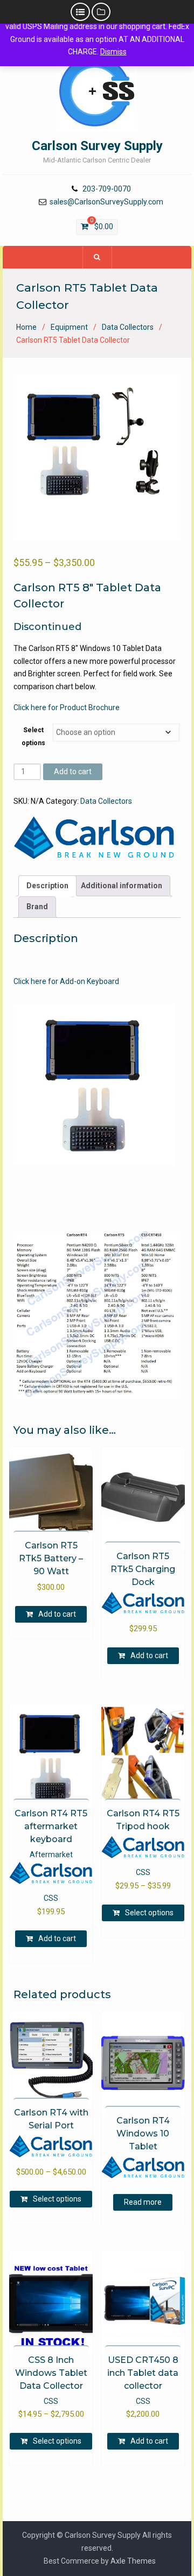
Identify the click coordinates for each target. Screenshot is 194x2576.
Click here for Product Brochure (67, 707)
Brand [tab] (37, 907)
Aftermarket (51, 1855)
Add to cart (73, 772)
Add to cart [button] (57, 1614)
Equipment (69, 327)
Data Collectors (128, 327)
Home (26, 327)
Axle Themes (133, 2561)
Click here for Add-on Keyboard (66, 981)
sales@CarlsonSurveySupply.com (106, 202)
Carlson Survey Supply (97, 146)
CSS (51, 1898)
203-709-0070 (107, 189)
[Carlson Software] (94, 838)
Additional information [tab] (122, 886)
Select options (149, 1913)
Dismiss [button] (113, 52)
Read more (143, 2202)
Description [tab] (47, 886)
